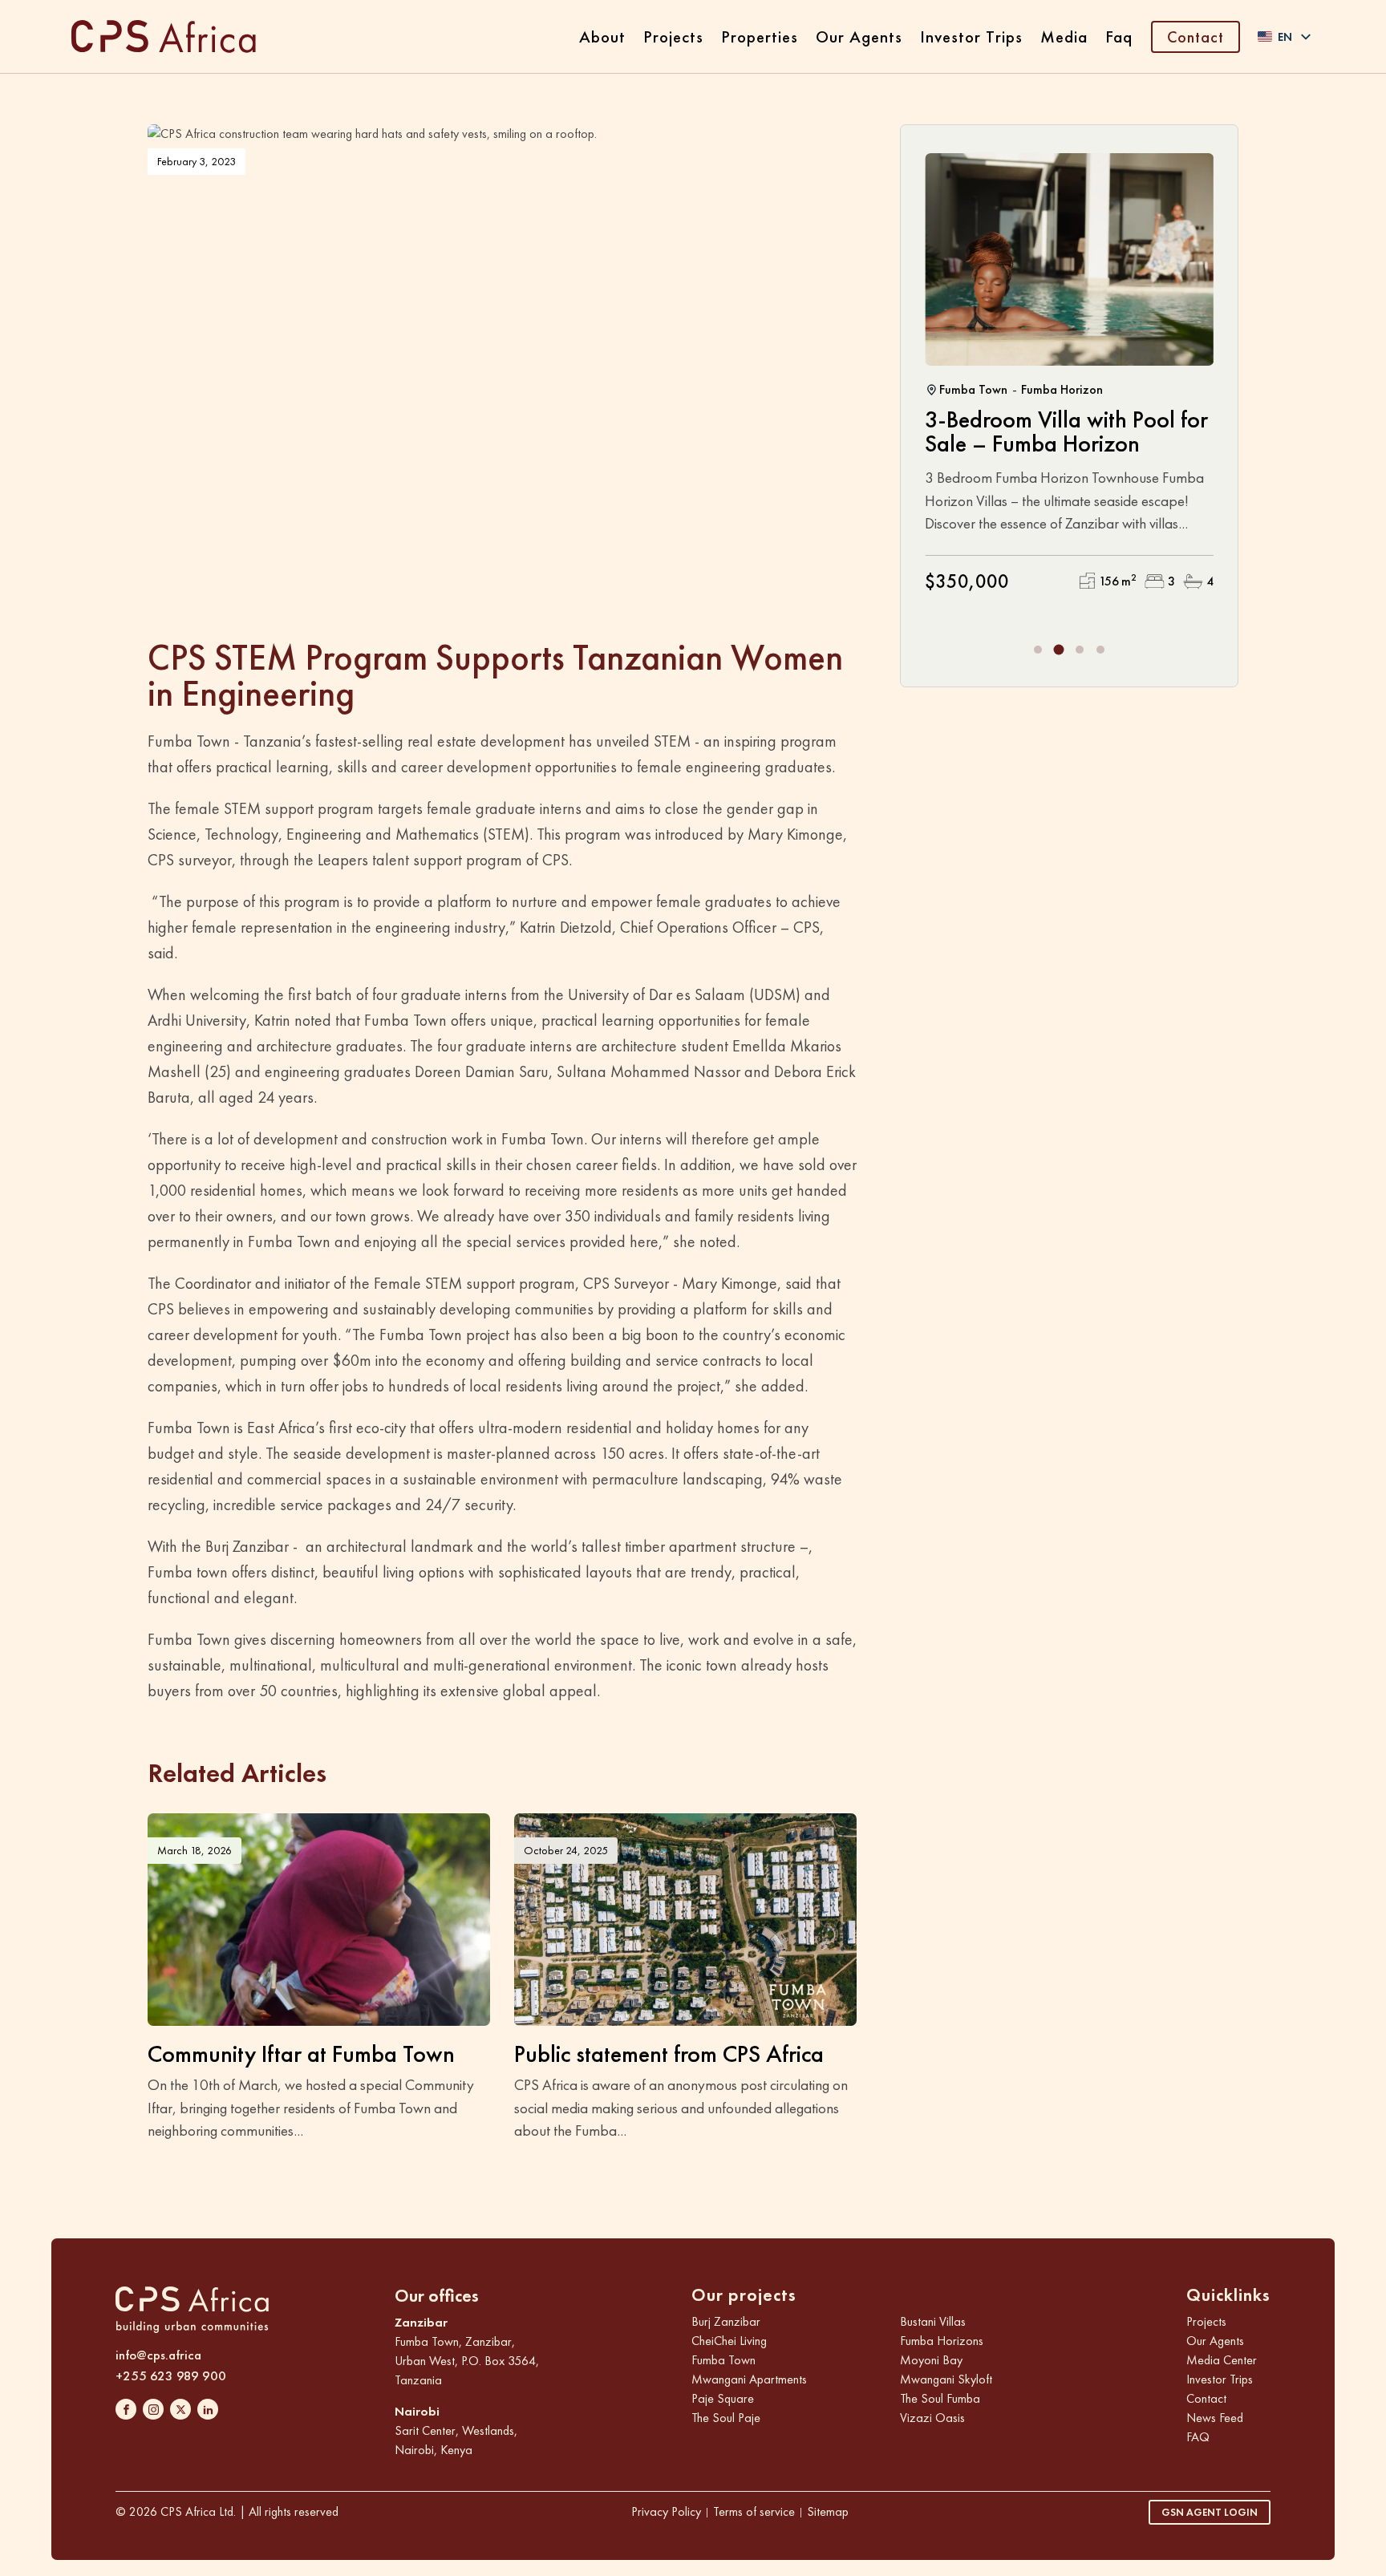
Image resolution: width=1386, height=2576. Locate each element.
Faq (1119, 36)
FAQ (1198, 2437)
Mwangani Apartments (749, 2379)
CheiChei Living (729, 2341)
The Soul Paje (726, 2418)
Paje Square (723, 2398)
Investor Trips (971, 36)
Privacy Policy (666, 2511)
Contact (1196, 37)
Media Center (1222, 2360)
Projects (673, 36)
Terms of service (754, 2511)
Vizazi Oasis (932, 2418)
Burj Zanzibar (726, 2321)
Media (1064, 36)
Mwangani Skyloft (946, 2379)
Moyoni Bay (931, 2360)
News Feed (1215, 2418)
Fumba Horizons (942, 2341)
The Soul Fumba (940, 2398)
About (602, 36)
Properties (760, 36)
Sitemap (828, 2511)
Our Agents (859, 36)
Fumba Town (723, 2360)
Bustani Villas (933, 2321)
